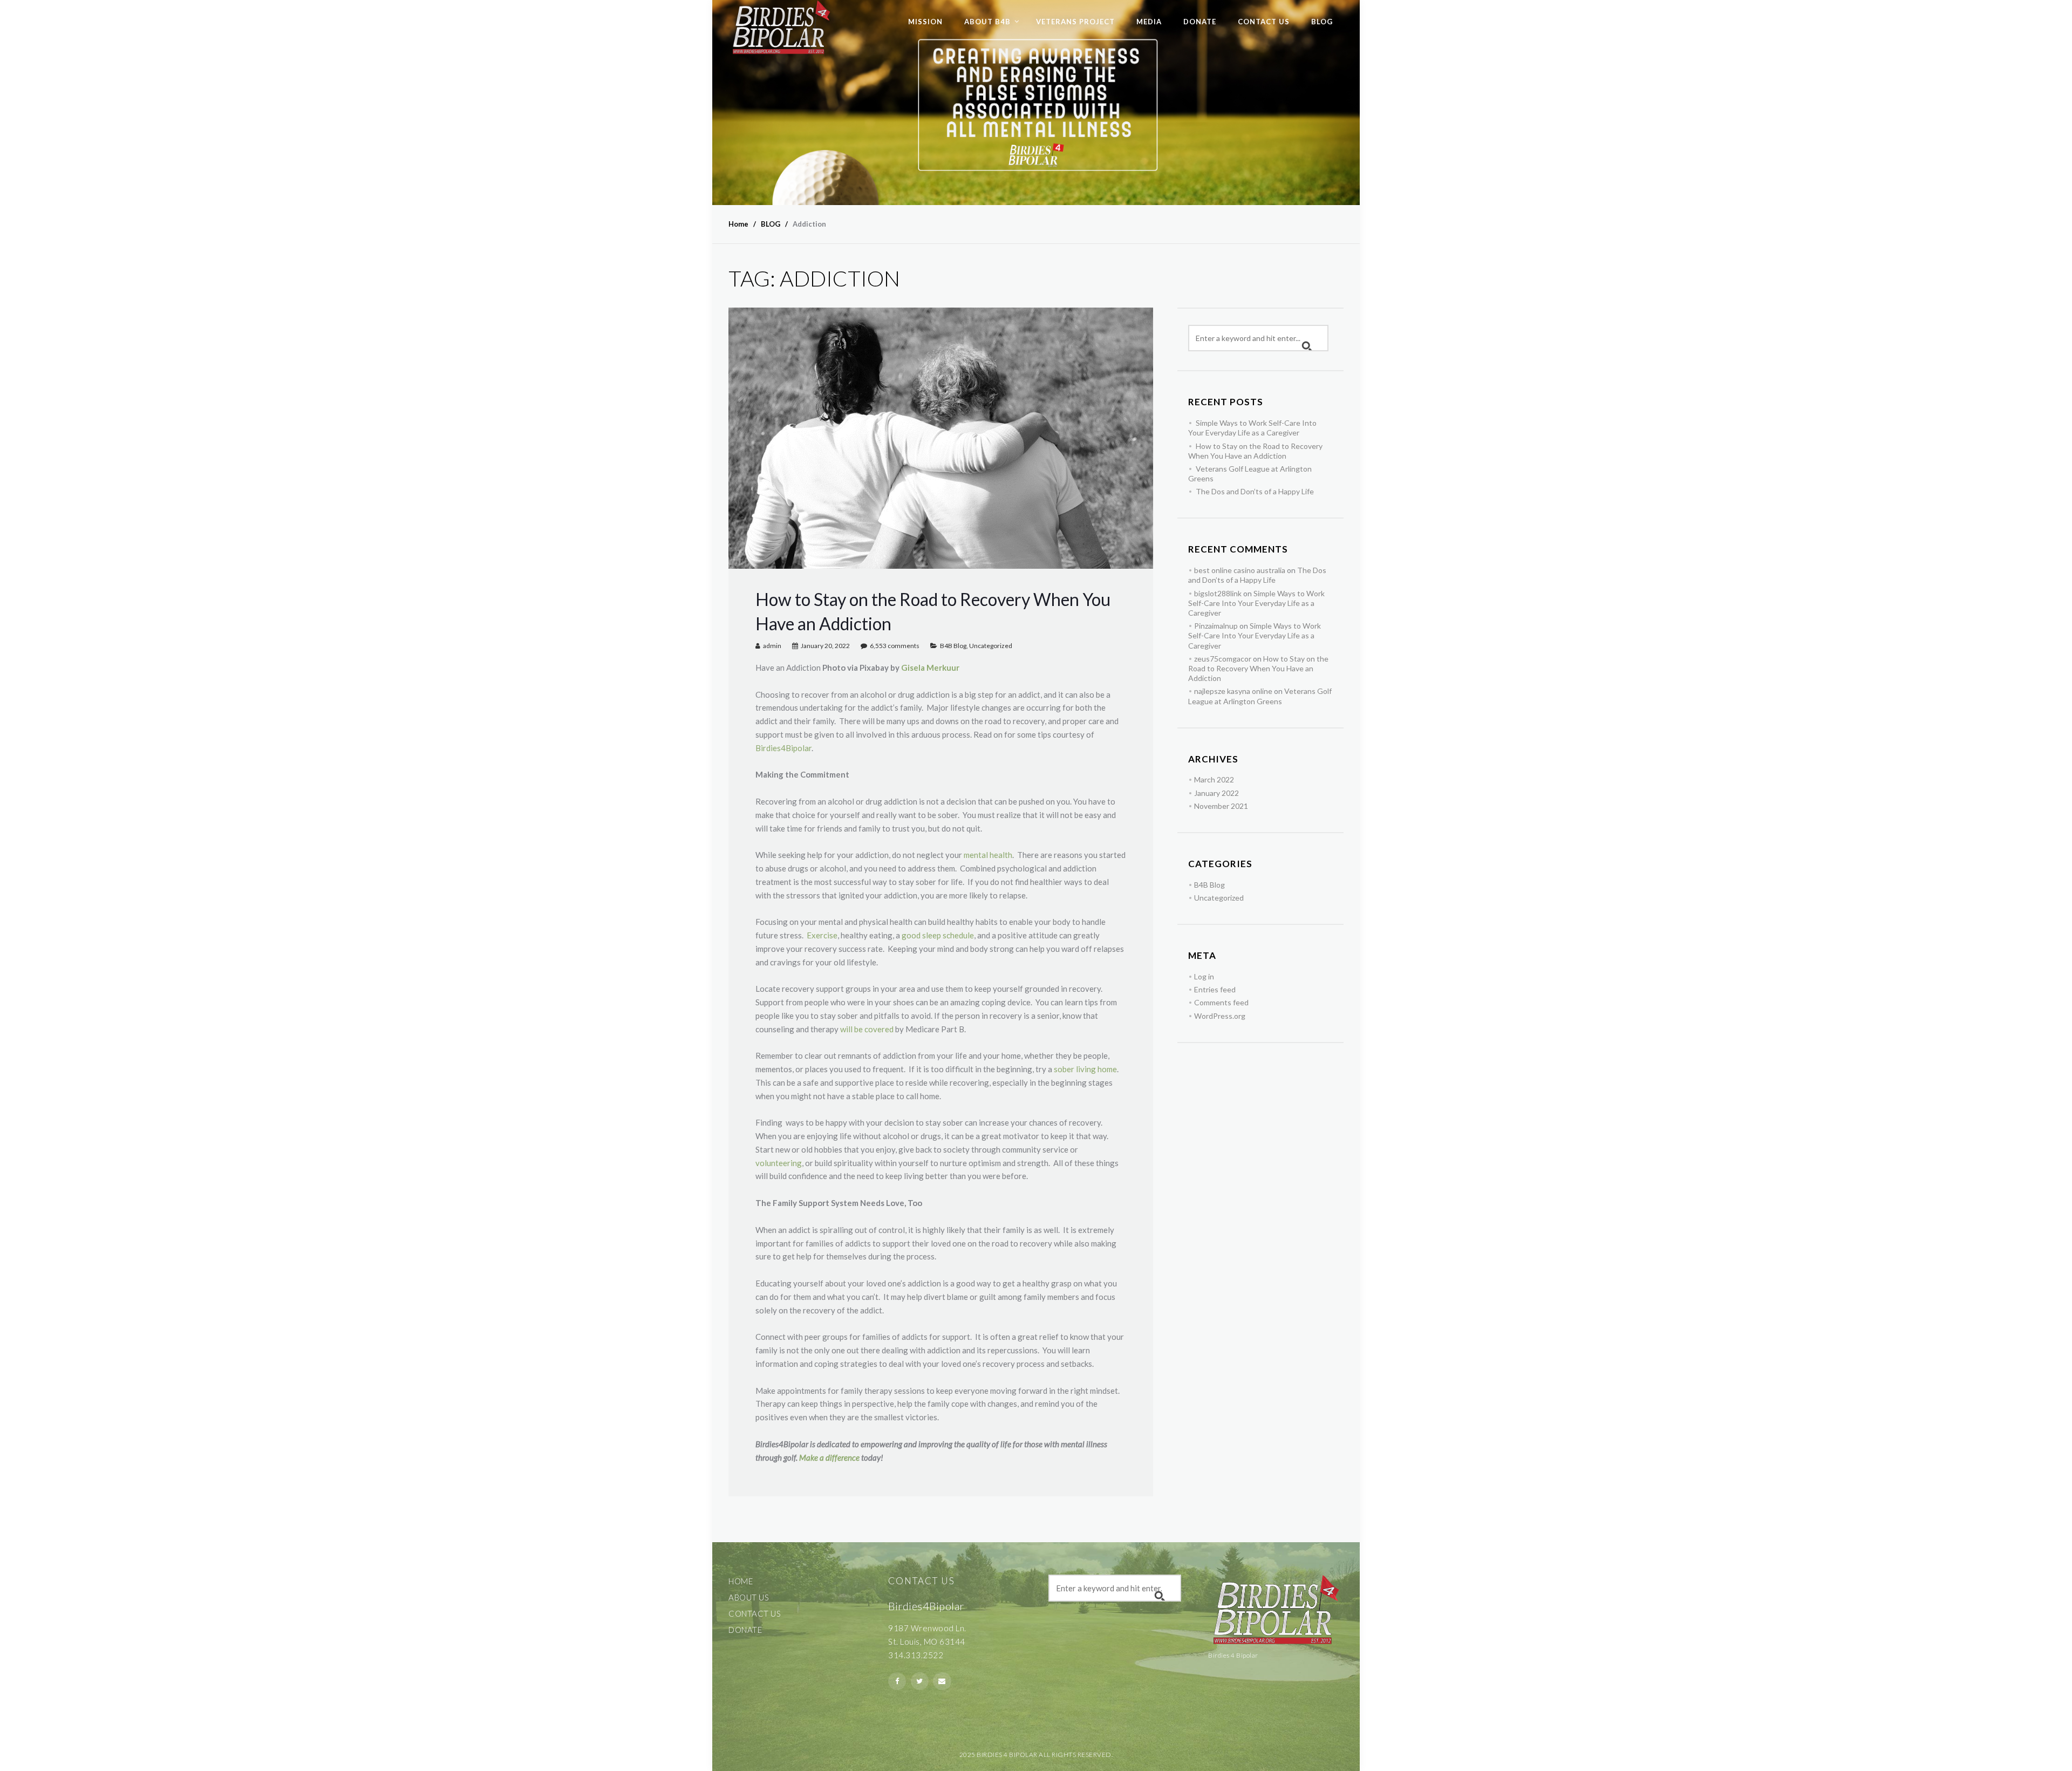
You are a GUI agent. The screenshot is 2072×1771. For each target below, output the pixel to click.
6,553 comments (895, 646)
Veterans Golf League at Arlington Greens (1260, 696)
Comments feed (1221, 1002)
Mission (925, 22)
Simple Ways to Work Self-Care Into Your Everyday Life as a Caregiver (1252, 428)
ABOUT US (749, 1597)
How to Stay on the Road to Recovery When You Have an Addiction (1255, 451)
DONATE (1200, 22)
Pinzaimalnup (1216, 626)
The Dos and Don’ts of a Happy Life (1255, 491)
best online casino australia (1240, 570)
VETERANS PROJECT (1075, 22)
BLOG (1322, 22)
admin (772, 646)
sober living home (1085, 1069)
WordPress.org (1220, 1016)
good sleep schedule (938, 935)
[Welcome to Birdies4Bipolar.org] (781, 28)
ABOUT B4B (987, 22)
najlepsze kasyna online (1233, 691)
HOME (741, 1581)
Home (738, 224)
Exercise (822, 935)
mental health (988, 855)
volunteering (779, 1163)
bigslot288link (1218, 593)
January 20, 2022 (825, 646)
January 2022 (1216, 793)
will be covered (867, 1029)
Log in (1204, 976)
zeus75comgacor (1223, 659)
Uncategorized (991, 646)
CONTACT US (1264, 22)
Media (1149, 22)
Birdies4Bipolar (783, 748)
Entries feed (1215, 989)
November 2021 (1221, 806)
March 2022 (1214, 779)
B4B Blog (953, 646)
